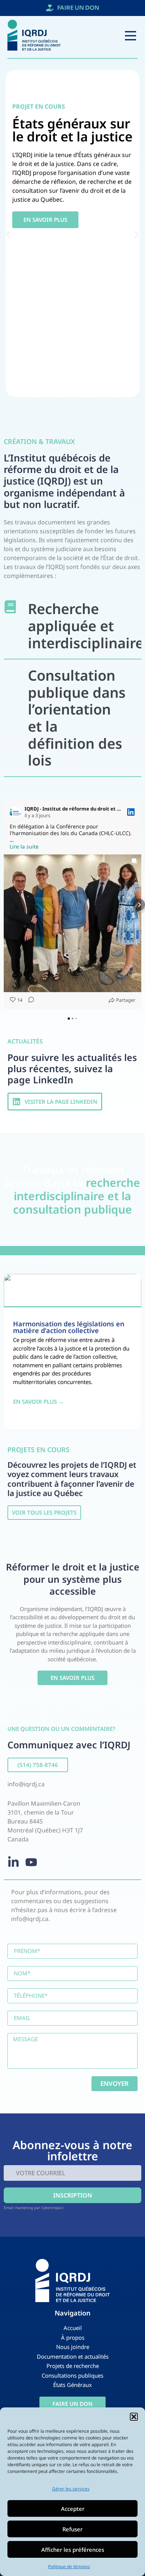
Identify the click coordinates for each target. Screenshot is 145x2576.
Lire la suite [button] (24, 847)
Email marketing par (22, 2208)
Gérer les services (71, 2489)
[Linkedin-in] (13, 1862)
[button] (134, 2417)
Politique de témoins (69, 2567)
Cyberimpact (52, 2208)
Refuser (72, 2529)
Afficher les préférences (73, 2550)
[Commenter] (29, 1000)
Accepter (73, 2509)
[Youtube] (31, 1862)
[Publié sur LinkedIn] (131, 812)
